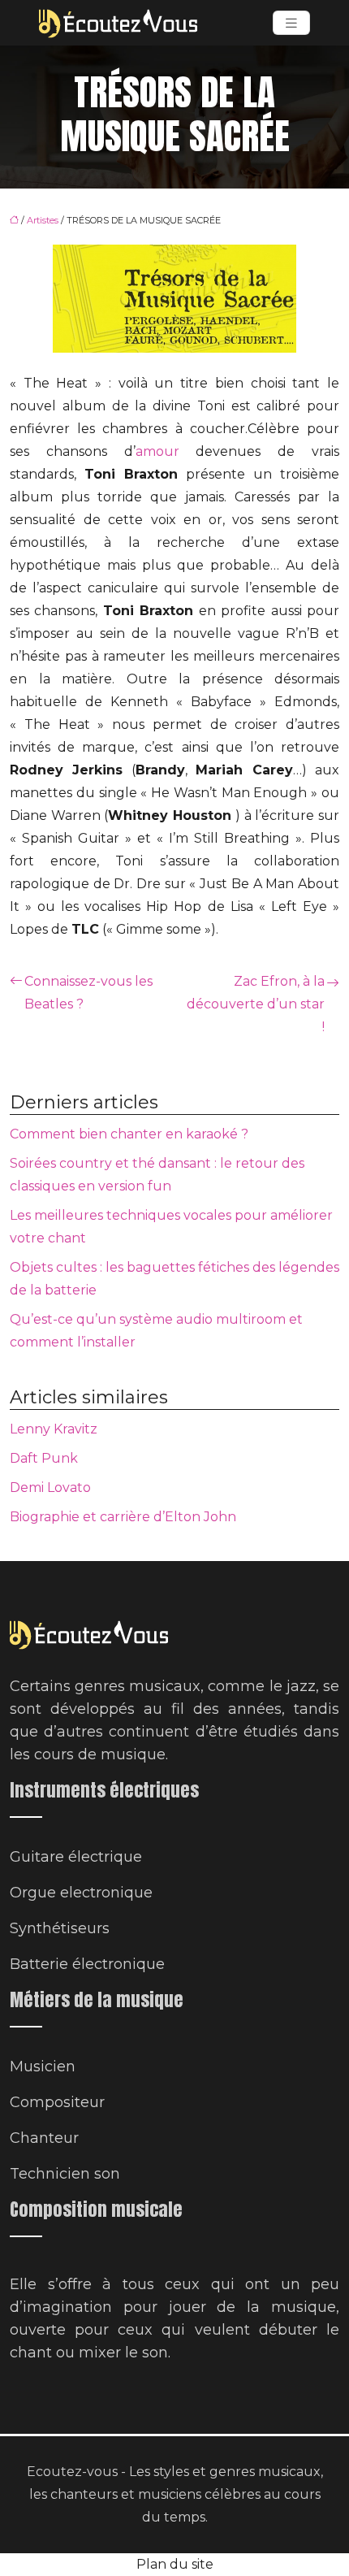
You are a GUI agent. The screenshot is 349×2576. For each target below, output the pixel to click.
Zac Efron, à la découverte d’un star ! (256, 1004)
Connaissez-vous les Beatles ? (88, 993)
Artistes (43, 220)
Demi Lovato (50, 1487)
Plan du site (175, 2564)
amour (157, 451)
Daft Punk (44, 1458)
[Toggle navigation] (291, 23)
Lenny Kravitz (54, 1429)
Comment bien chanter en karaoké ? (129, 1134)
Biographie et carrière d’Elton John (123, 1517)
